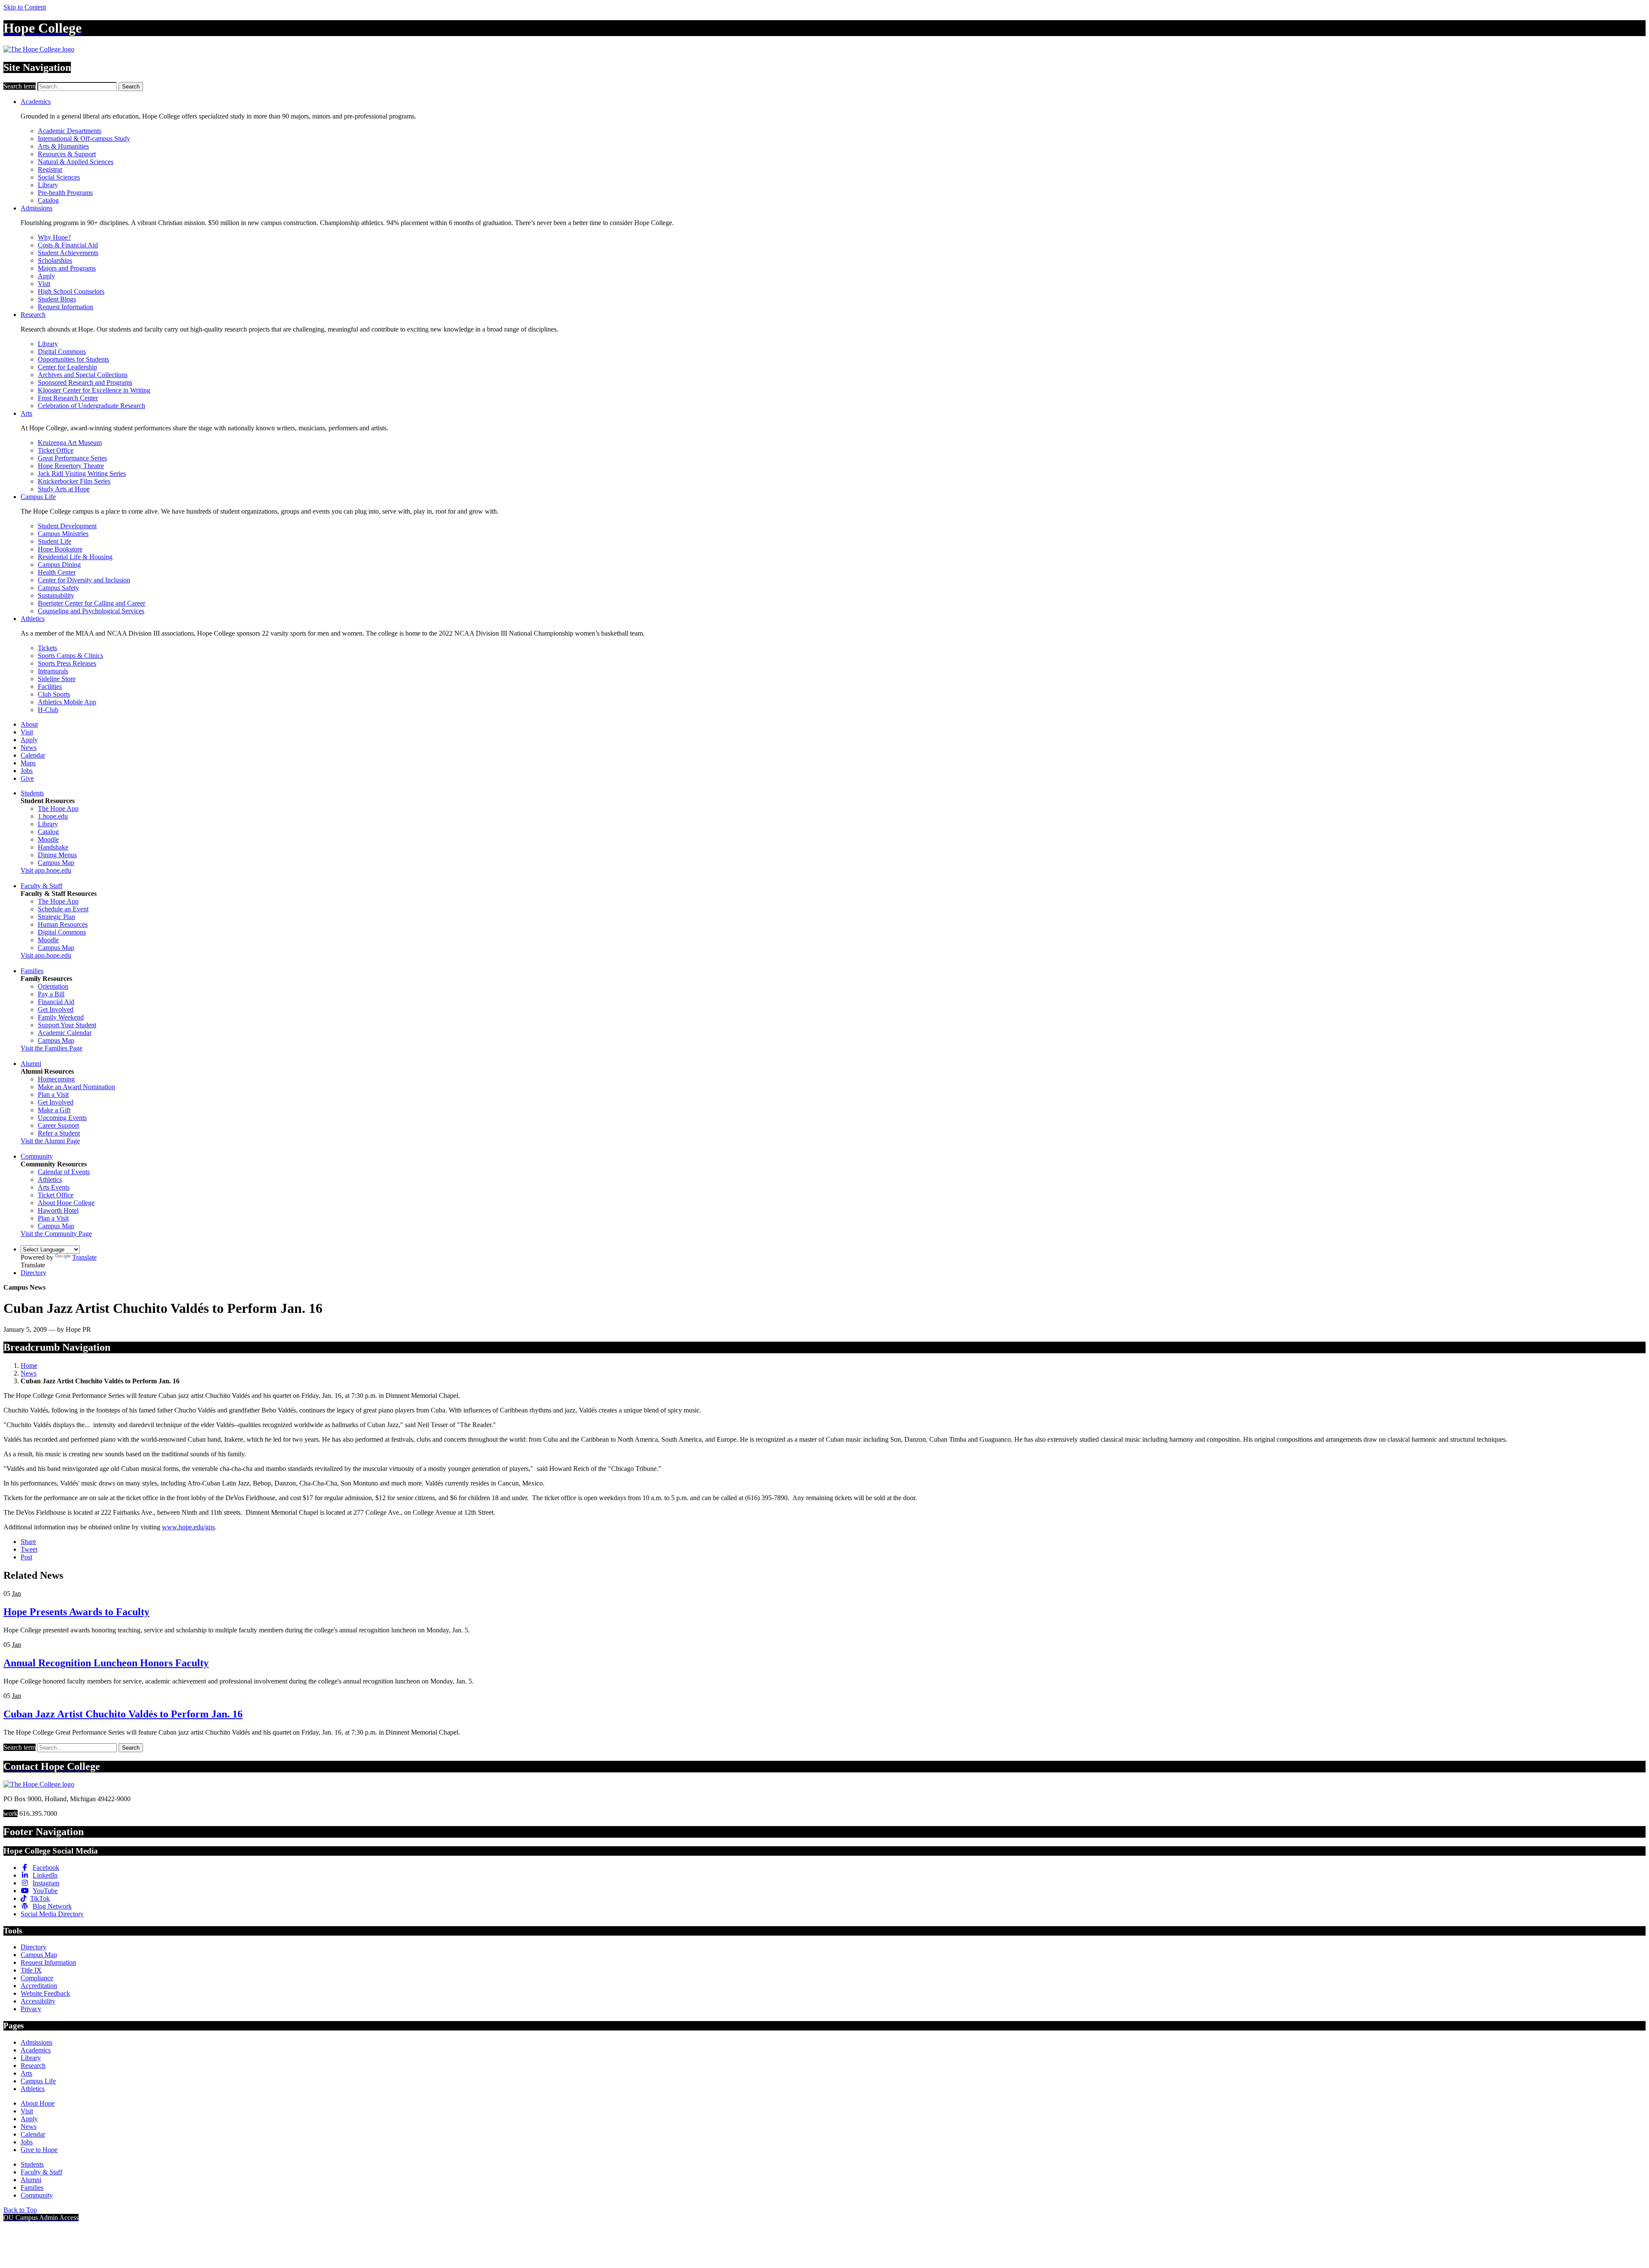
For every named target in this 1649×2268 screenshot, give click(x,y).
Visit (44, 284)
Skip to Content (25, 7)
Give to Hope (39, 2150)
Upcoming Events (62, 1118)
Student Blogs (57, 299)
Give (27, 778)
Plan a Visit (53, 1094)
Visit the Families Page (52, 1048)
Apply (46, 276)
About (29, 724)
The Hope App (58, 808)
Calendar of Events (64, 1172)
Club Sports (54, 694)
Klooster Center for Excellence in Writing (94, 390)
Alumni (31, 1064)
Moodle (48, 839)
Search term (20, 86)
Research (33, 315)
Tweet (29, 1549)
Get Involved (56, 1009)
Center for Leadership (67, 367)
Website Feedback (45, 1993)
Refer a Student (59, 1133)
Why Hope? (54, 237)
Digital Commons (62, 352)
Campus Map (56, 863)
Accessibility (38, 2001)
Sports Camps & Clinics (70, 656)
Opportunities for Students (73, 359)
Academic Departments (70, 131)
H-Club (48, 710)
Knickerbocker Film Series (74, 481)
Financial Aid (56, 1002)
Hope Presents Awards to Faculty (76, 1612)
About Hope (38, 2103)
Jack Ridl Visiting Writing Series (82, 473)
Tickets (47, 648)
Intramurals (53, 671)
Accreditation (39, 1986)
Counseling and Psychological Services (91, 611)
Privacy (31, 2009)
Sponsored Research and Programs (85, 382)
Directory (33, 1273)
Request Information (65, 307)
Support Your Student (67, 1025)
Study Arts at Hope (64, 489)
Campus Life (38, 497)
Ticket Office (56, 450)
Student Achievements (68, 253)
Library (48, 185)
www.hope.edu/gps (188, 1527)
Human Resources (63, 924)
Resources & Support (67, 154)
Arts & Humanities (63, 146)
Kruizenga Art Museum (70, 443)
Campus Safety (58, 588)
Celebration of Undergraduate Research (91, 406)
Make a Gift (54, 1110)
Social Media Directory (52, 1914)
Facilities (50, 686)
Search (131, 87)
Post (26, 1557)
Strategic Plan (56, 917)
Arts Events (54, 1187)
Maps (28, 763)
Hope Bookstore (60, 549)
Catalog (48, 200)
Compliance (37, 1978)
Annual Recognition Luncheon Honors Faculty (106, 1663)
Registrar (50, 169)
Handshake (53, 847)
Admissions (37, 208)
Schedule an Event (63, 909)
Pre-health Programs (65, 193)
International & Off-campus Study (84, 139)
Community (37, 1156)
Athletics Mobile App (67, 702)
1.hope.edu (53, 816)
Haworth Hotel (58, 1210)
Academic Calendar (65, 1033)
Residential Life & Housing (75, 557)
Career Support (58, 1125)
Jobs (27, 771)
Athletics (33, 619)
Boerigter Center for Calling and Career (91, 603)
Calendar (33, 755)
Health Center (57, 572)
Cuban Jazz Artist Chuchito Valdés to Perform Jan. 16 (123, 1714)
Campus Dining (59, 565)
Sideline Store (57, 679)
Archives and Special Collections (83, 375)
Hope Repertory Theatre (71, 466)
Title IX (31, 1970)
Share (28, 1542)
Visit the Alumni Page (50, 1141)
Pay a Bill (51, 994)
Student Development (67, 526)
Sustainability (56, 595)
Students (32, 793)
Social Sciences (59, 177)
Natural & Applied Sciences (76, 162)
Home (29, 1365)
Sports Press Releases (67, 663)
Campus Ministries (63, 534)
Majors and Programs (67, 268)
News (29, 747)
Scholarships (55, 260)
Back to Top (20, 2210)
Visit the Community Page (56, 1234)
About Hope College (66, 1203)
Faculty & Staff (41, 886)
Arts (26, 413)
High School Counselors (71, 291)
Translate (84, 1257)
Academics (36, 102)
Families (32, 971)
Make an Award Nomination (76, 1087)
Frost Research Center (68, 398)
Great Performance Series (72, 458)
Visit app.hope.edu (46, 870)
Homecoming (56, 1079)
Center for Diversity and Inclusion (84, 580)
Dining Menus (57, 855)
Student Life (55, 541)
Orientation (53, 986)
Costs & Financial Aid (68, 245)
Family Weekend (61, 1017)
